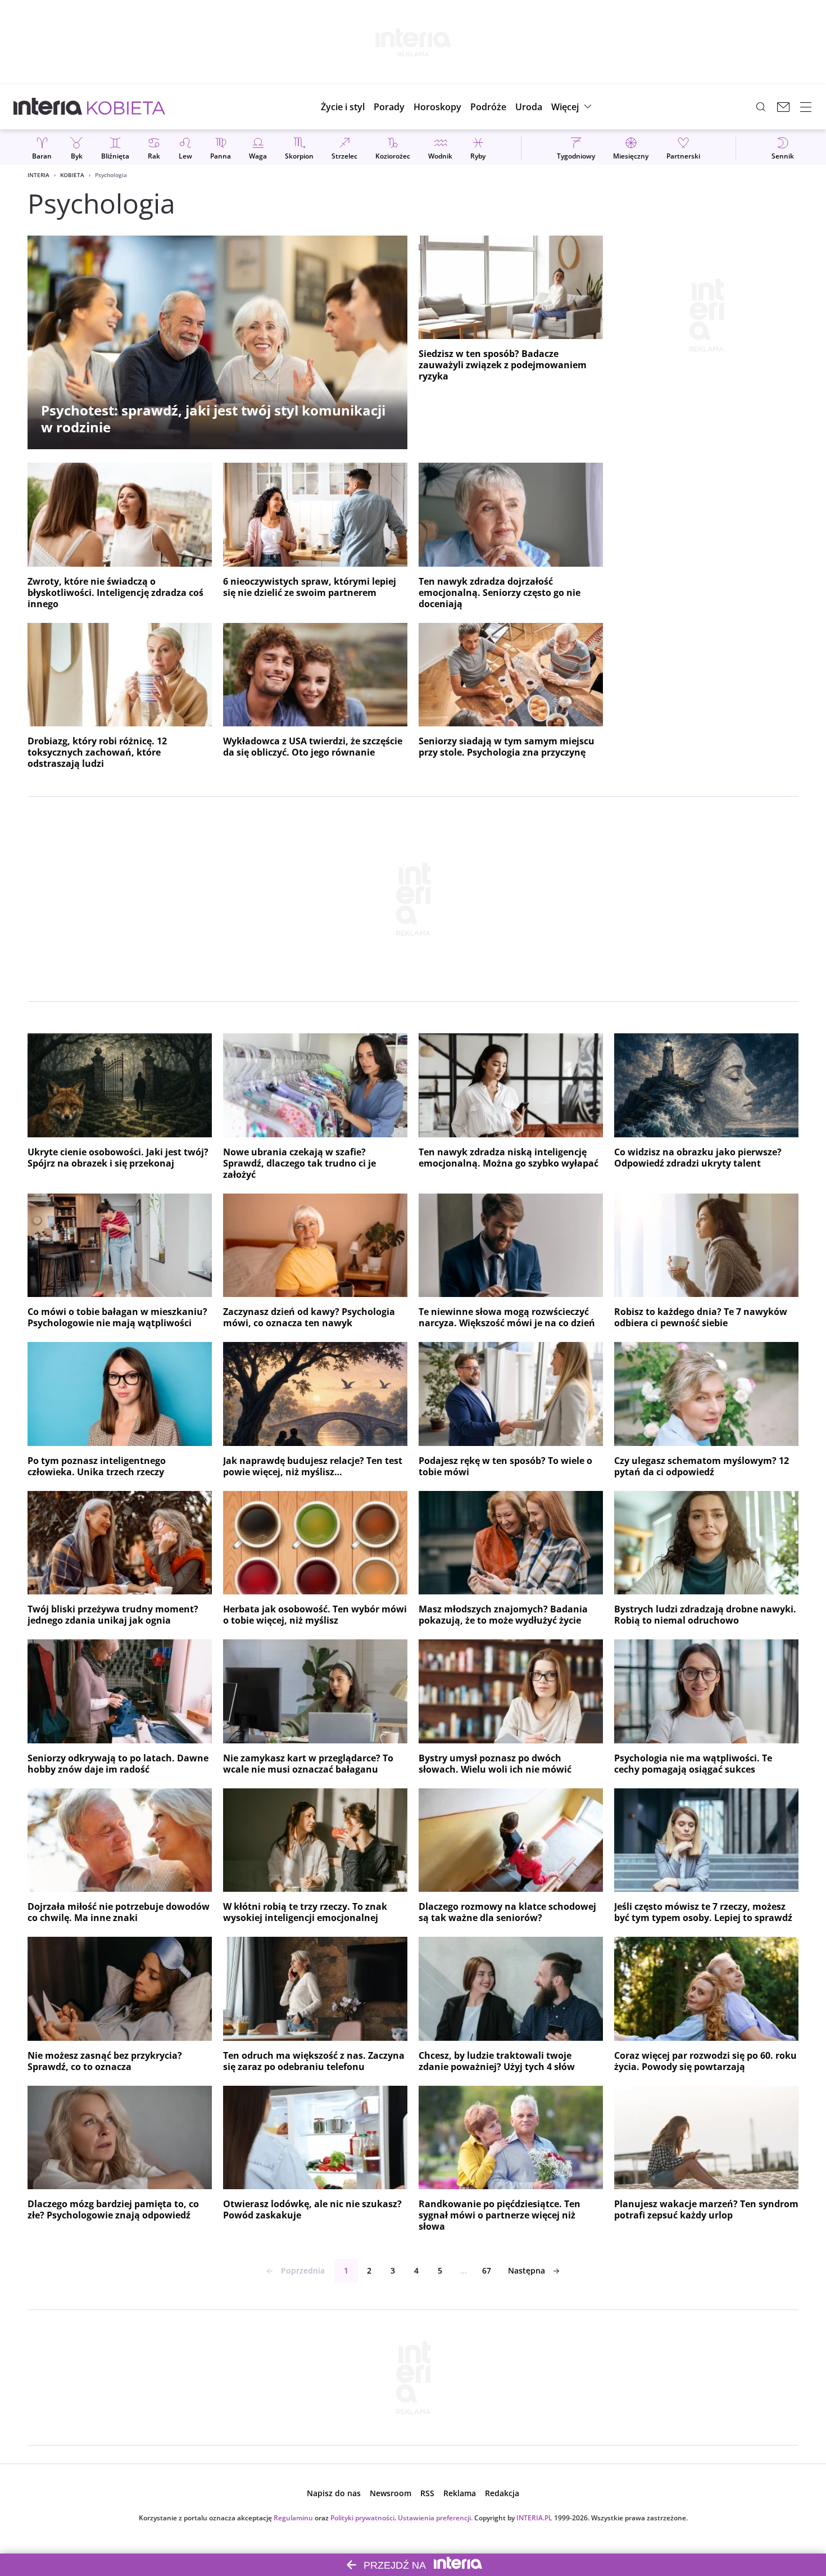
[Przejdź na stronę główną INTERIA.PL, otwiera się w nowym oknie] (48, 107)
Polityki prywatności (362, 2518)
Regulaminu (293, 2518)
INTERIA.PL (534, 2518)
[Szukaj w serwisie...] (761, 107)
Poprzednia (303, 2270)
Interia (38, 175)
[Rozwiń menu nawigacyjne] (806, 107)
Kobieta (72, 175)
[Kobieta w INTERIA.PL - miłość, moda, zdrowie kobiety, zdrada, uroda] (126, 107)
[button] (437, 107)
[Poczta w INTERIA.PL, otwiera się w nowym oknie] (783, 107)
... (464, 2270)
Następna (527, 2270)
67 (487, 2270)
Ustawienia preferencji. (435, 2518)
